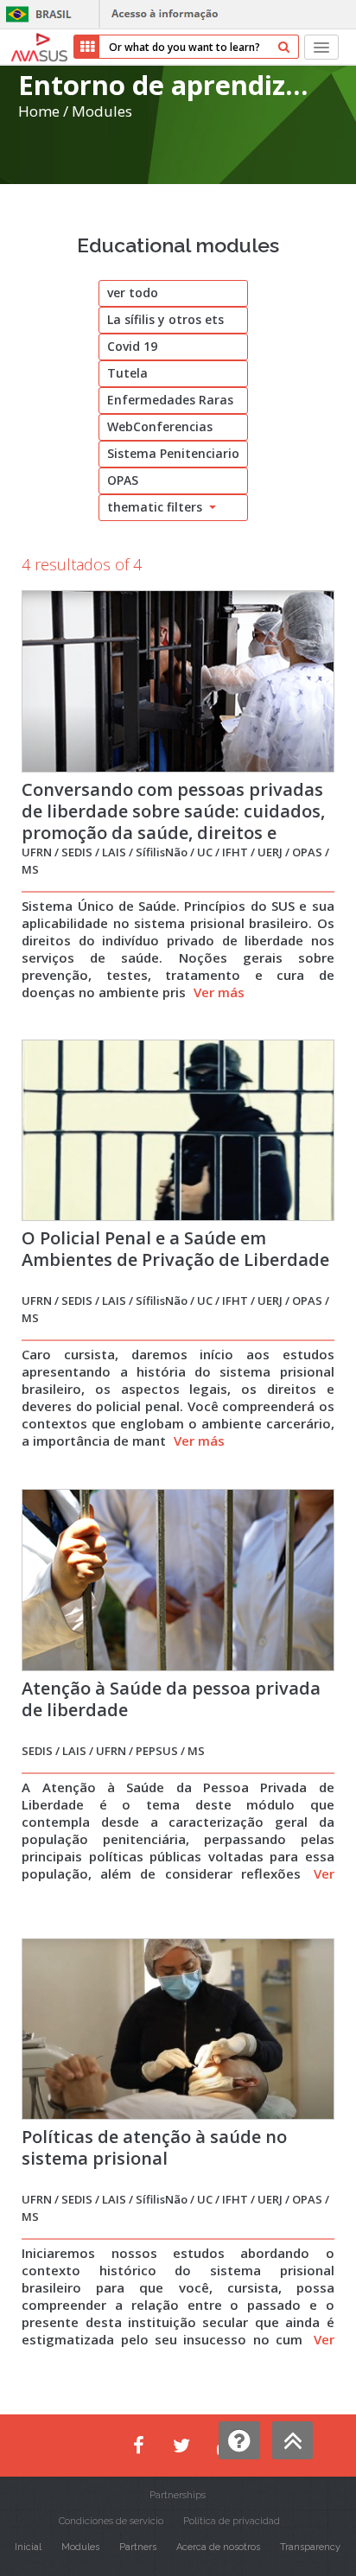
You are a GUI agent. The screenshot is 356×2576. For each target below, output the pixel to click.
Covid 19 (132, 346)
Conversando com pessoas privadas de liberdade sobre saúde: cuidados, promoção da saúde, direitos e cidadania (173, 822)
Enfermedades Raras (170, 400)
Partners (138, 2547)
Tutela (127, 373)
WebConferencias (160, 426)
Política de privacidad (232, 2521)
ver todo (133, 293)
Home (39, 111)
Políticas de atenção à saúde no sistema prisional (154, 2147)
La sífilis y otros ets (165, 319)
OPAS (123, 480)
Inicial (28, 2547)
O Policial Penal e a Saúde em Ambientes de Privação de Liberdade (175, 1249)
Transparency (310, 2547)
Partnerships (178, 2495)
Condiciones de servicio (111, 2521)
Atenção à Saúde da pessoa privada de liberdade (171, 1699)
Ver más (219, 992)
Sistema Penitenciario (173, 453)
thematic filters (156, 507)
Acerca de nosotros (218, 2547)
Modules (102, 111)
